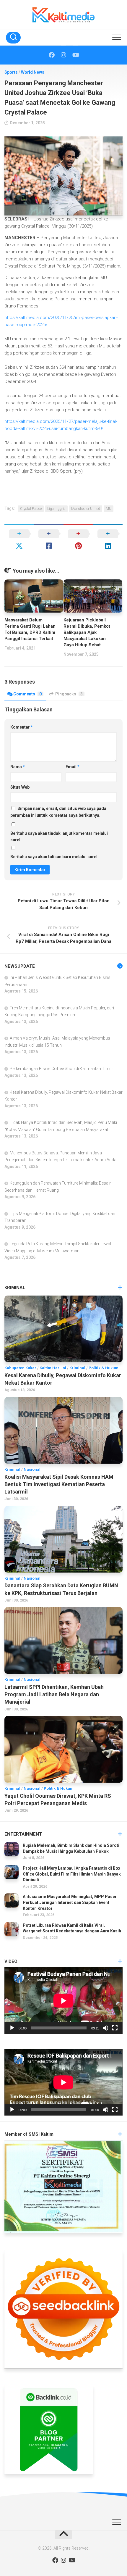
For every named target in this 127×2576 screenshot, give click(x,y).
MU (109, 509)
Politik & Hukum (104, 1368)
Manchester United (86, 509)
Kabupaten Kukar (20, 1368)
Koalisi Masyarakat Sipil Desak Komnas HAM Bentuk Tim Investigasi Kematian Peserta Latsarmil (59, 1484)
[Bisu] (105, 2028)
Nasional (32, 1469)
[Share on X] (19, 540)
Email (73, 767)
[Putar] (12, 2028)
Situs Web (20, 787)
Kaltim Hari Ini (53, 1368)
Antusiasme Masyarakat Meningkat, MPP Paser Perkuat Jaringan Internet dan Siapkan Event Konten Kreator (70, 1902)
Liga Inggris (56, 509)
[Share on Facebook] (49, 540)
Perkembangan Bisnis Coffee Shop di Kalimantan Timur (61, 1069)
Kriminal (77, 1368)
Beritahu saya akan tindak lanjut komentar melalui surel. (59, 837)
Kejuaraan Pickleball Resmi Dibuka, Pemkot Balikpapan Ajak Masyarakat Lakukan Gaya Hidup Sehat (87, 632)
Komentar (22, 727)
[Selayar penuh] (115, 2028)
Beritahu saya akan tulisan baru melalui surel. (54, 857)
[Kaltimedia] (52, 55)
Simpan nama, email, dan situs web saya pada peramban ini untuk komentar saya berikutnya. (58, 812)
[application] (63, 2001)
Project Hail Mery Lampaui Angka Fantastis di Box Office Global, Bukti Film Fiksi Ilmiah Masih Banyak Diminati (72, 1874)
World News (33, 72)
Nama (18, 767)
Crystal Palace (31, 509)
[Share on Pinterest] (78, 540)
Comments (27, 694)
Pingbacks (69, 694)
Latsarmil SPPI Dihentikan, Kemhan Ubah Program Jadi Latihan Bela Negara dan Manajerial (54, 1694)
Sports (11, 72)
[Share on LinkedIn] (108, 540)
